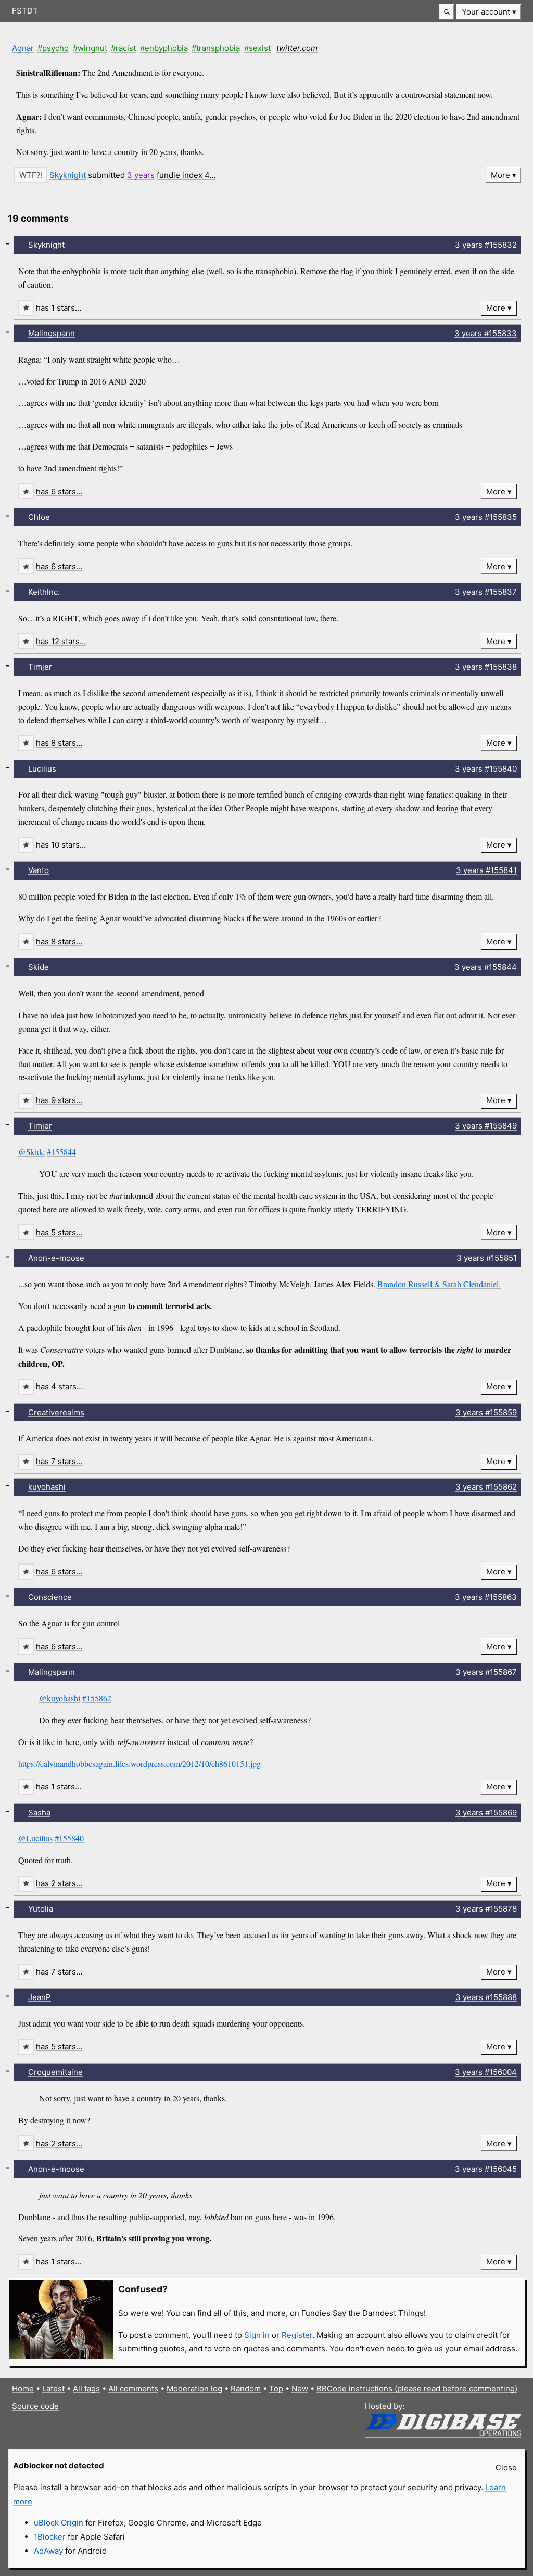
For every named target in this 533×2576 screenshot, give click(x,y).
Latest (53, 2388)
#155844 (61, 1152)
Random (246, 2388)
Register (297, 2335)
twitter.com (297, 48)
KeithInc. (44, 592)
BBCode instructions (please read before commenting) (417, 2388)
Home (23, 2388)
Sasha (39, 1812)
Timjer (40, 667)
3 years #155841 (486, 870)
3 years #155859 (486, 1412)
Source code (35, 2406)
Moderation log (194, 2388)
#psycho (53, 48)
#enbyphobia (164, 48)
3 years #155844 (486, 967)
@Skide (31, 1152)
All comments (133, 2388)
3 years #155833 (486, 333)
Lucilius (42, 769)
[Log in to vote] (31, 175)
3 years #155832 (486, 245)
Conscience (50, 1597)
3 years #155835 (486, 517)
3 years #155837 (486, 592)
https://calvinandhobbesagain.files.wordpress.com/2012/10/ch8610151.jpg (139, 1764)
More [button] (500, 175)
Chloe (39, 517)
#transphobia (216, 48)
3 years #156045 (486, 2169)
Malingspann (52, 333)
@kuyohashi (60, 1698)
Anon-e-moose (56, 1258)
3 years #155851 (487, 1258)
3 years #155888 (486, 1997)
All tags (86, 2388)
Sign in (257, 2335)
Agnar (23, 48)
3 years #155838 (486, 667)
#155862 (97, 1698)
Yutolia (41, 1909)
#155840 (69, 1838)
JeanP (40, 1997)
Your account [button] (486, 12)
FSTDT (25, 11)
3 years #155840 (486, 769)
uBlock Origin (59, 2523)
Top (276, 2388)
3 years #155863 (486, 1597)
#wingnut (90, 48)
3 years (141, 175)
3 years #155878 (486, 1909)
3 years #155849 (486, 1126)
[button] (447, 12)
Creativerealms (56, 1412)
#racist (123, 48)
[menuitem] (489, 12)
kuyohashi (47, 1487)
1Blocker (50, 2537)
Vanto (39, 870)
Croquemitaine (55, 2072)
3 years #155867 (486, 1672)
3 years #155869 (486, 1812)
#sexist (257, 48)
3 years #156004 (486, 2072)
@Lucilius (35, 1838)
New (300, 2388)
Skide (39, 967)
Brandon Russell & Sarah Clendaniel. (439, 1284)
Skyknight (68, 175)
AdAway (48, 2551)
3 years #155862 (486, 1487)
